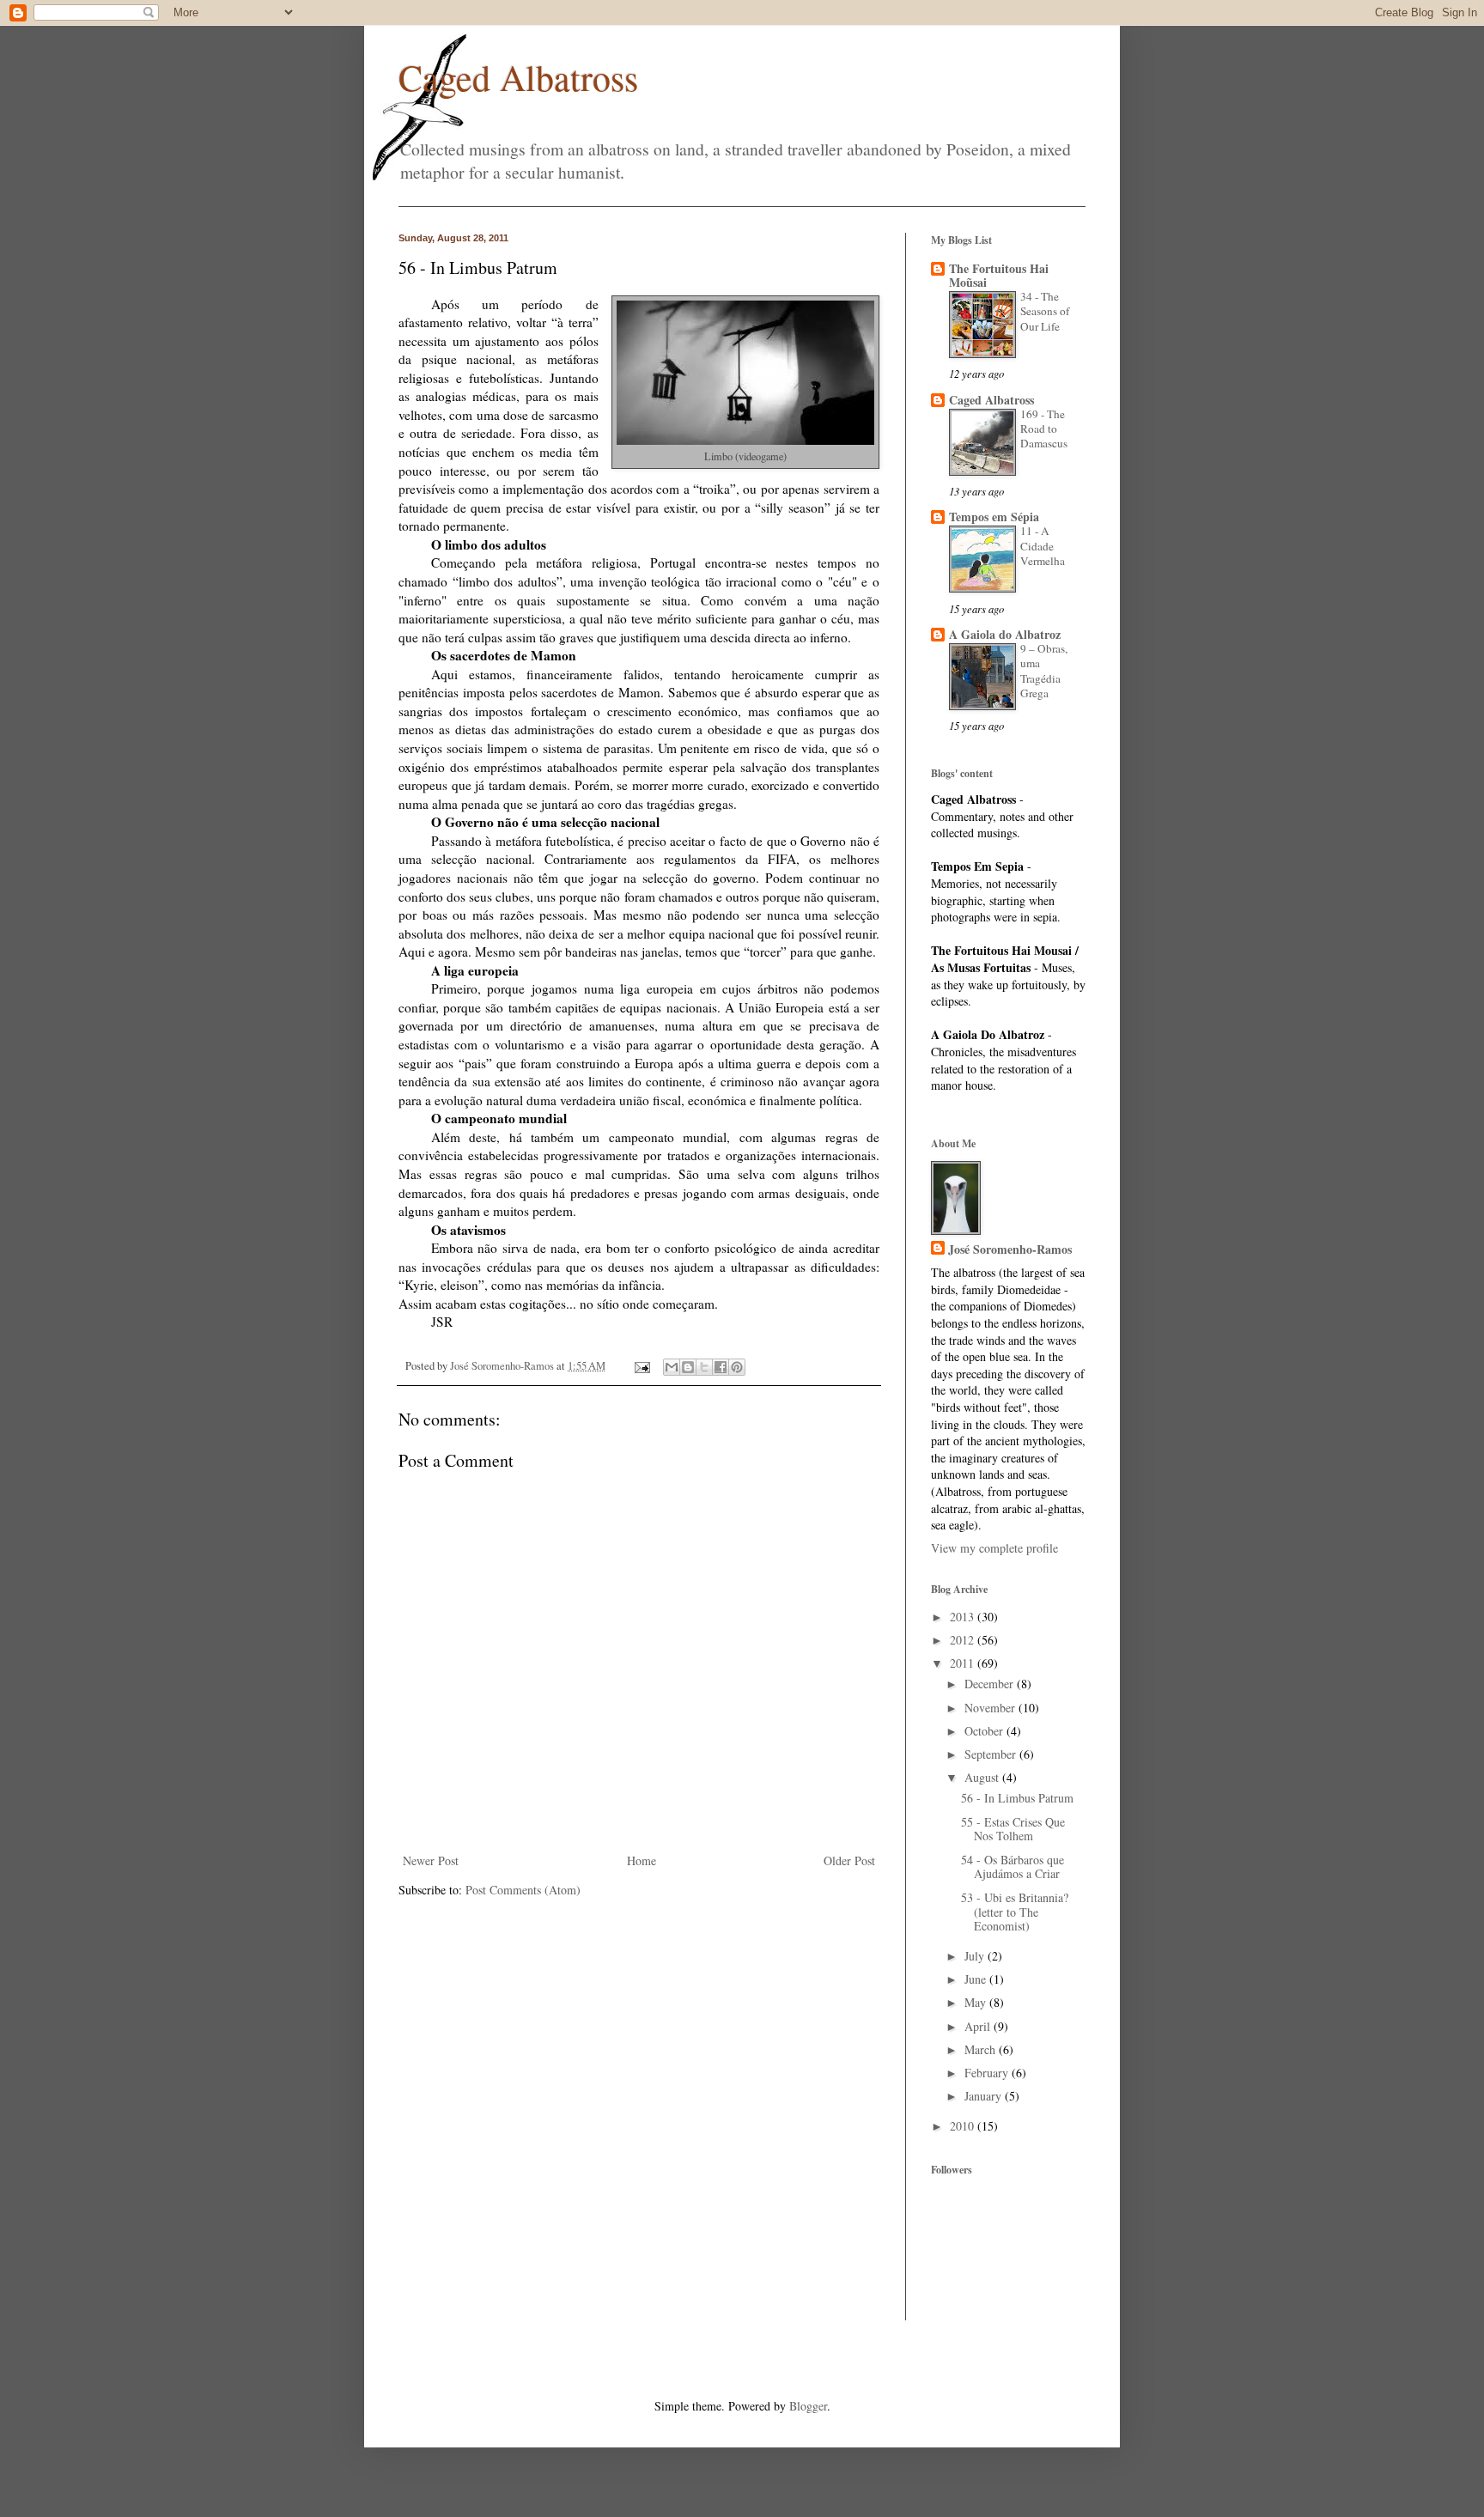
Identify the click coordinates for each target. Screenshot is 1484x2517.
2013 (964, 1617)
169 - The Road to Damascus (1044, 429)
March (982, 2049)
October (985, 1731)
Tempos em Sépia (994, 517)
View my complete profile (994, 1548)
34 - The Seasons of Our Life (1045, 311)
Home (642, 1860)
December (991, 1684)
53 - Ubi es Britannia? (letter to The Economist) (1015, 1912)
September (992, 1754)
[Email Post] (641, 1366)
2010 (964, 2126)
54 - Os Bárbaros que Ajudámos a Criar (1013, 1867)
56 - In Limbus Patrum (1017, 1798)
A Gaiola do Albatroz (1005, 634)
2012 (964, 1640)
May (977, 2002)
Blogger (808, 2406)
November (991, 1708)
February (988, 2073)
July (976, 1956)
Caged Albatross (518, 77)
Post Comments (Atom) (523, 1890)
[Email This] (672, 1367)
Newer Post (431, 1860)
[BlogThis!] (688, 1367)
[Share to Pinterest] (737, 1367)
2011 (964, 1663)
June (977, 1979)
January (985, 2096)
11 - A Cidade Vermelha (1043, 546)
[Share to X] (704, 1367)
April (979, 2026)
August (983, 1777)
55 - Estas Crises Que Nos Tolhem (1013, 1829)
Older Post (849, 1860)
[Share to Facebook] (721, 1367)
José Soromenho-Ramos (1010, 1249)
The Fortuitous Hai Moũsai (999, 275)
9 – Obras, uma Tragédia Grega (1044, 671)
